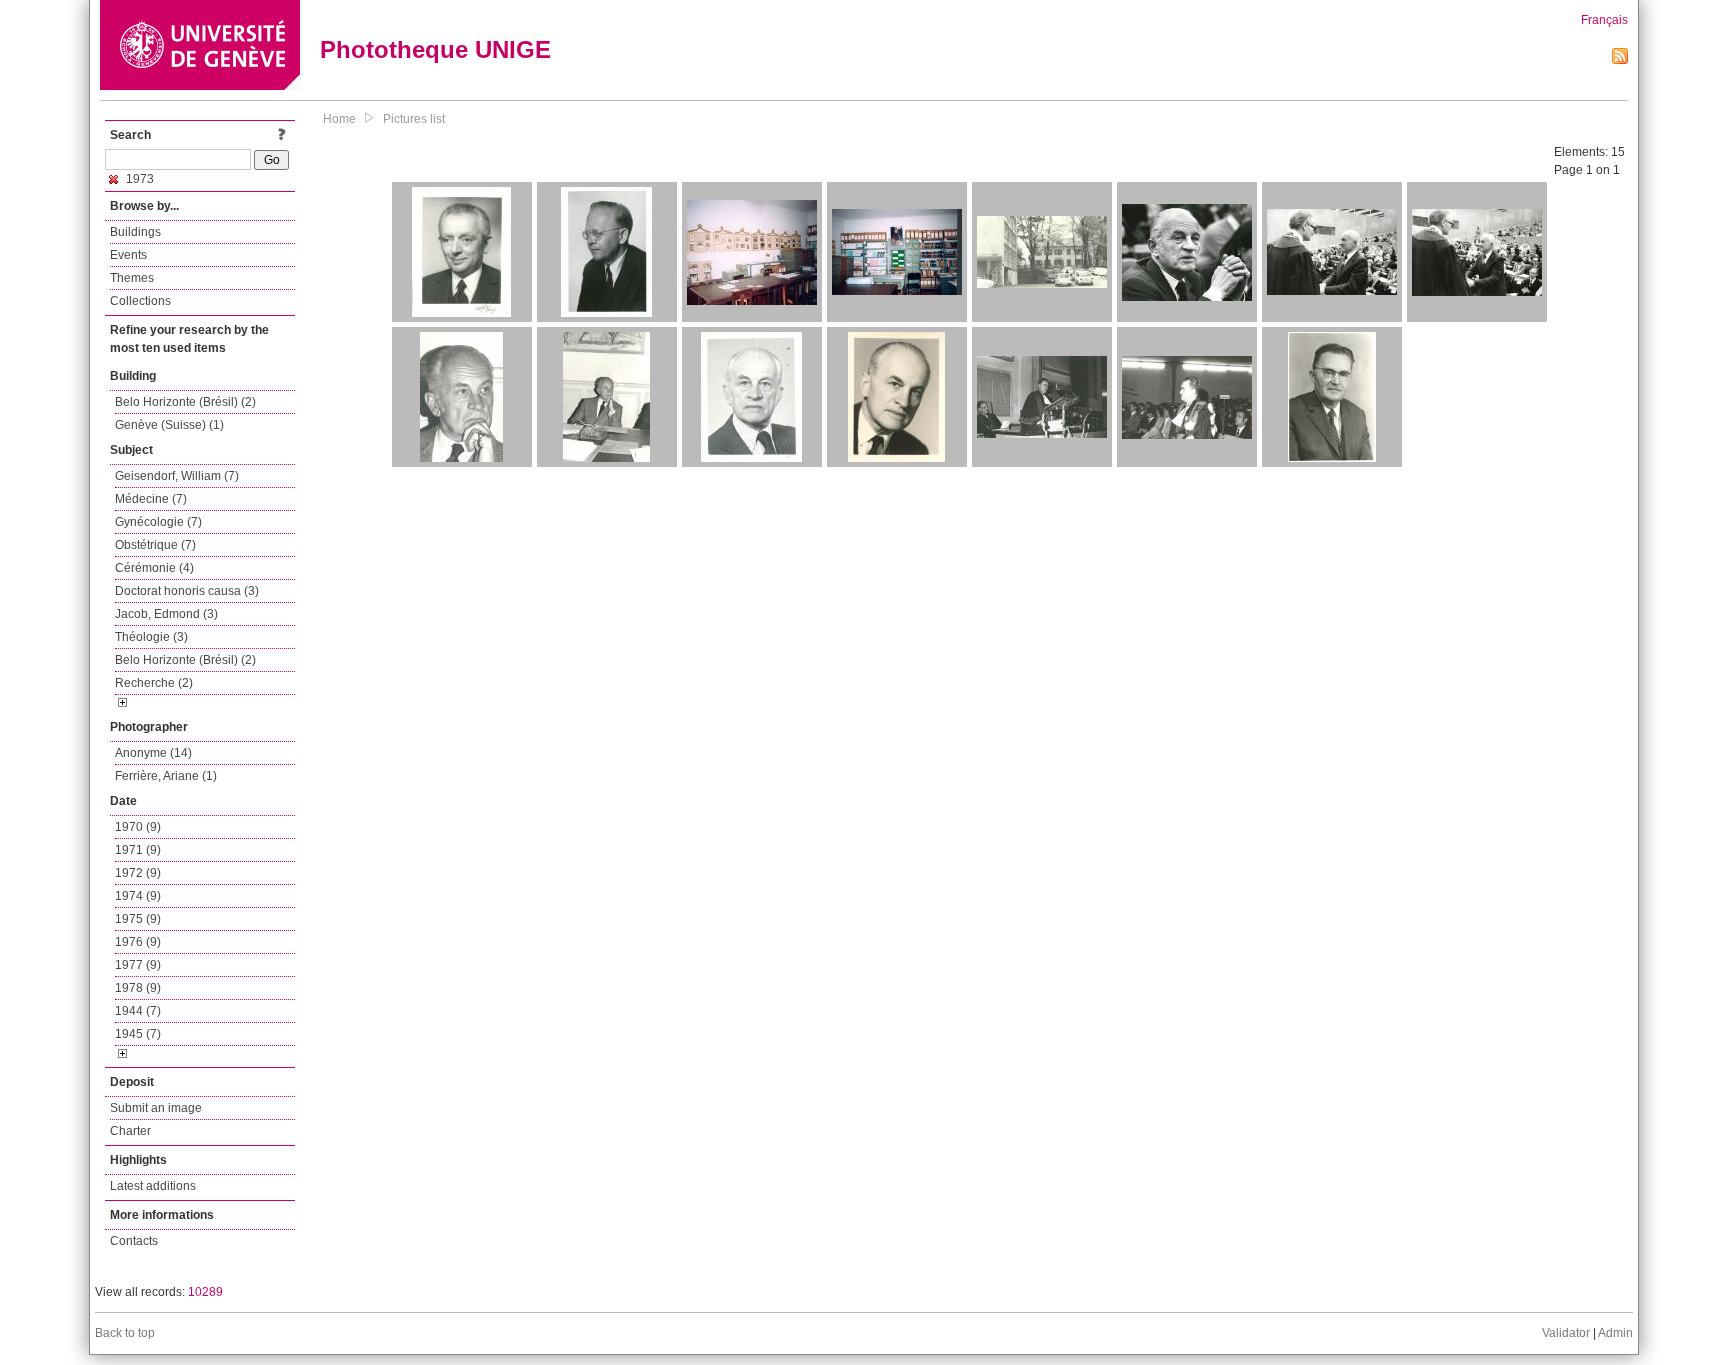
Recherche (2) (154, 683)
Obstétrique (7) (155, 545)
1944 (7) (138, 1011)
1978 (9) (138, 988)
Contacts (134, 1241)
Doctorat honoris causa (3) (187, 591)
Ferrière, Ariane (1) (166, 776)
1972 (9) (138, 873)
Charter (130, 1131)
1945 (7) (138, 1034)
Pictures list (414, 119)
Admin (1615, 1333)
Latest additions (153, 1186)
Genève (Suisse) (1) (169, 425)
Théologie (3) (151, 637)
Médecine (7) (151, 499)
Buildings (135, 232)
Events (128, 255)
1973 (138, 179)
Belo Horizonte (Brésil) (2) (185, 402)
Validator (1566, 1333)
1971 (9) (138, 850)
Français (1604, 20)
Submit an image (156, 1108)
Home (339, 119)
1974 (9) (138, 896)
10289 (205, 1292)
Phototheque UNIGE (435, 49)
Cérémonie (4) (154, 568)
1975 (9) (138, 919)
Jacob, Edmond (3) (166, 614)
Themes (132, 278)
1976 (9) (138, 942)
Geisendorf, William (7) (177, 476)
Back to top (125, 1333)
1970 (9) (138, 827)
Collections (140, 301)
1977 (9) (138, 965)
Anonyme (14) (153, 753)
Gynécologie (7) (158, 522)
